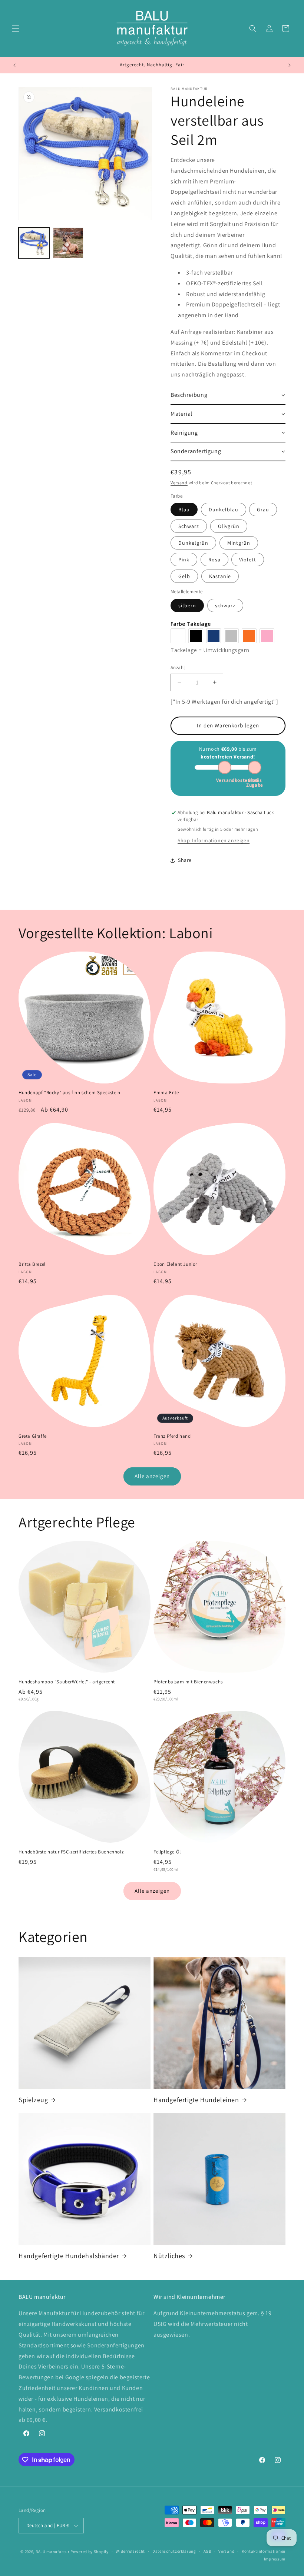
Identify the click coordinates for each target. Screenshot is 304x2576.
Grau (263, 509)
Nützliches (169, 2256)
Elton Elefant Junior (175, 1264)
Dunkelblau (224, 509)
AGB (207, 2551)
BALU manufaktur (53, 2552)
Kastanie (220, 576)
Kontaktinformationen (264, 2551)
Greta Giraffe (33, 1436)
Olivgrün (229, 526)
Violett (248, 560)
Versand (179, 483)
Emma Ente (166, 1093)
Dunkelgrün (193, 543)
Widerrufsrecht (130, 2551)
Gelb (184, 576)
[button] (16, 29)
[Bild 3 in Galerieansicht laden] (68, 243)
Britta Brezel (32, 1264)
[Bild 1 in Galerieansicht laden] (34, 243)
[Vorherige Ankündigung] (14, 65)
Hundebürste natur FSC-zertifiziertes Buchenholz (71, 1852)
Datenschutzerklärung (174, 2551)
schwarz (225, 605)
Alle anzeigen (152, 1476)
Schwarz (189, 526)
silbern (187, 605)
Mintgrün (239, 543)
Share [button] (185, 860)
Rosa (214, 560)
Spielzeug (33, 2100)
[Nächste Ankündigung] (290, 65)
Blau (184, 509)
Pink (184, 560)
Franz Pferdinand (172, 1436)
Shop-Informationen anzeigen (214, 840)
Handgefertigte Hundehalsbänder (69, 2256)
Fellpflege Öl (167, 1852)
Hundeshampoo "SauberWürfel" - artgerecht (67, 1682)
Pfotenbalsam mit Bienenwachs (188, 1682)
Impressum (275, 2559)
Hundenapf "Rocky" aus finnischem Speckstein (70, 1093)
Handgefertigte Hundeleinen (196, 2100)
